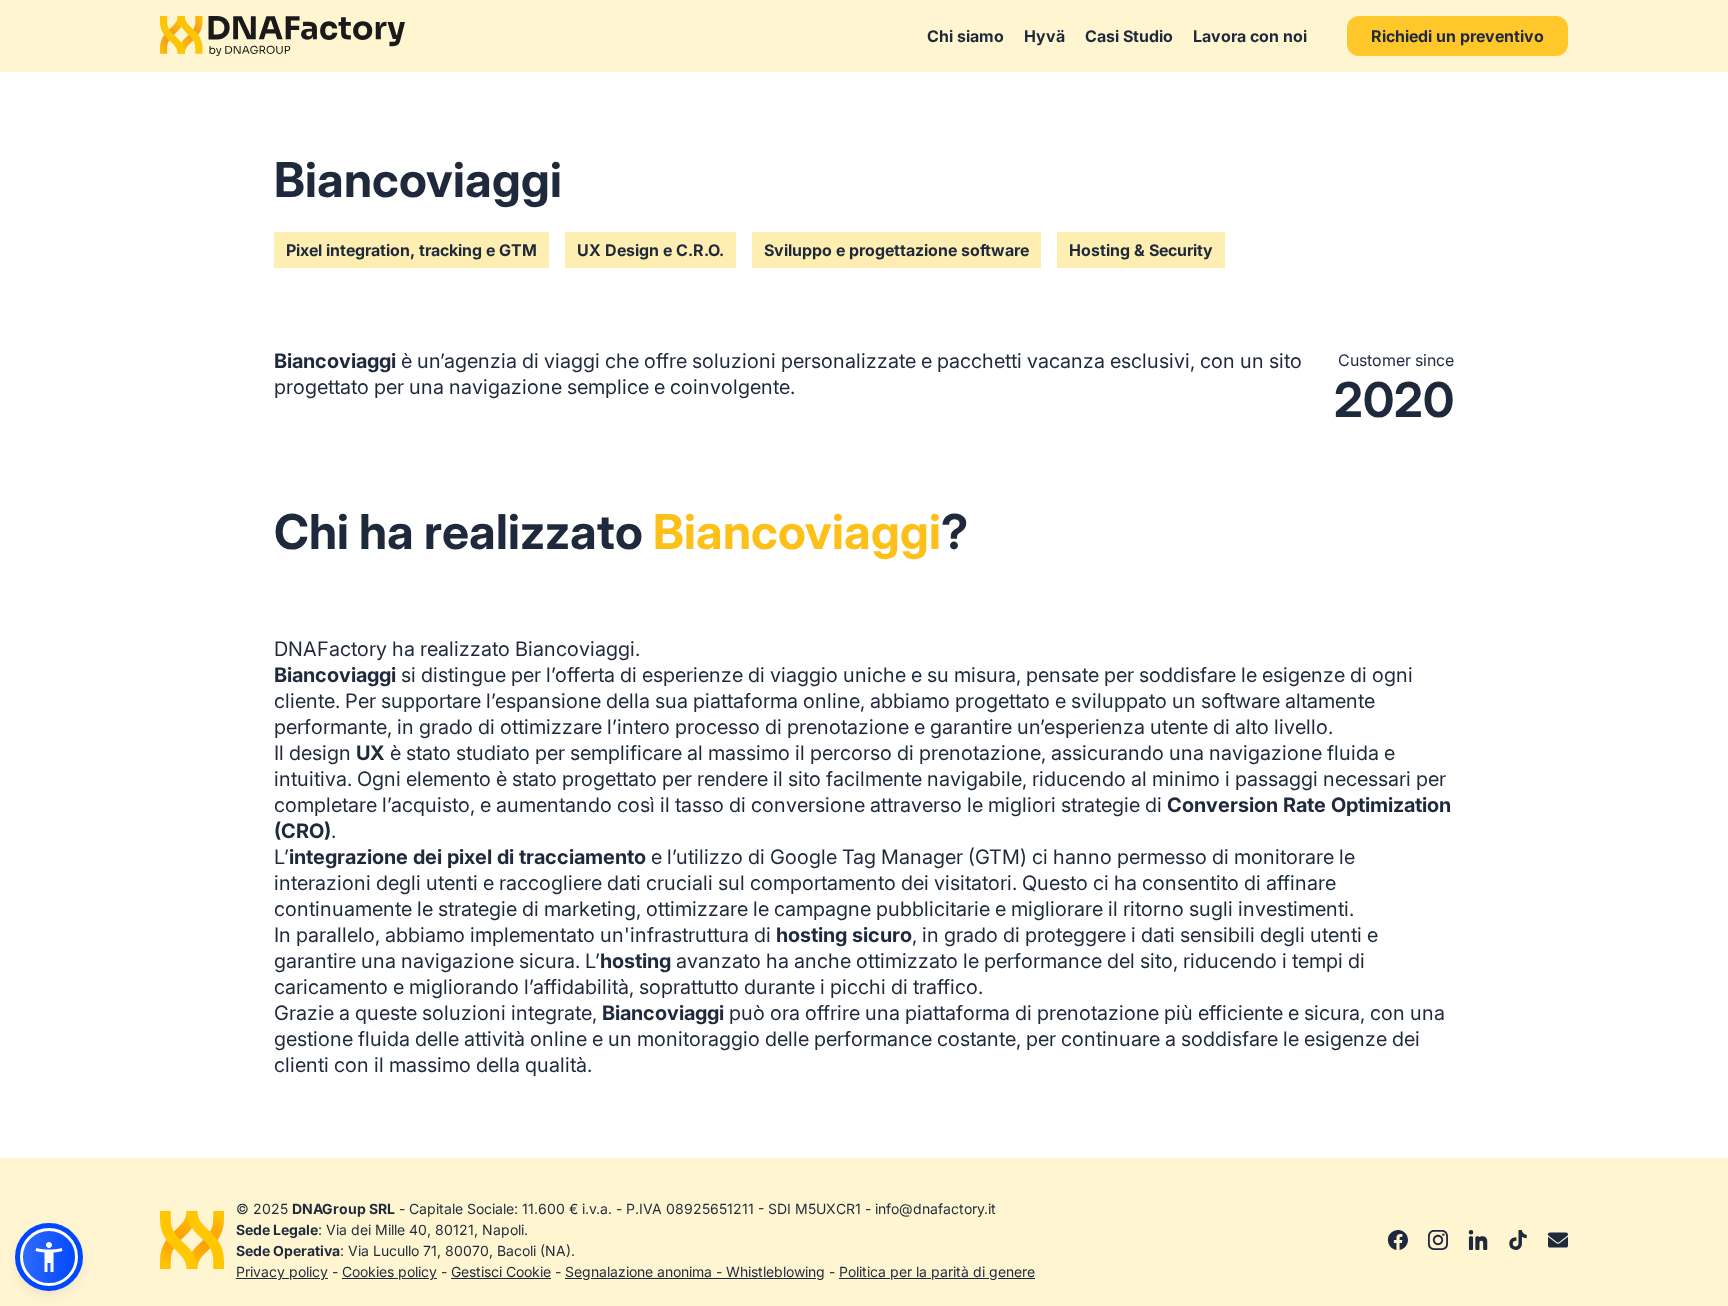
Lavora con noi (1250, 36)
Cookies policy (389, 1271)
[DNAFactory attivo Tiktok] (1518, 1240)
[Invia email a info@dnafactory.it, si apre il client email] (1558, 1240)
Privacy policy (282, 1271)
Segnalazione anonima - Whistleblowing (695, 1271)
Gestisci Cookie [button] (501, 1271)
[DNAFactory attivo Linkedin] (1478, 1240)
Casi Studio (1129, 36)
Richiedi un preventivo (1457, 36)
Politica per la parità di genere (937, 1271)
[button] (49, 1257)
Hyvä (1044, 36)
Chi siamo (965, 36)
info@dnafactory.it (935, 1208)
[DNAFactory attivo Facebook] (1398, 1240)
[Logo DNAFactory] (282, 36)
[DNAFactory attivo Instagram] (1438, 1240)
